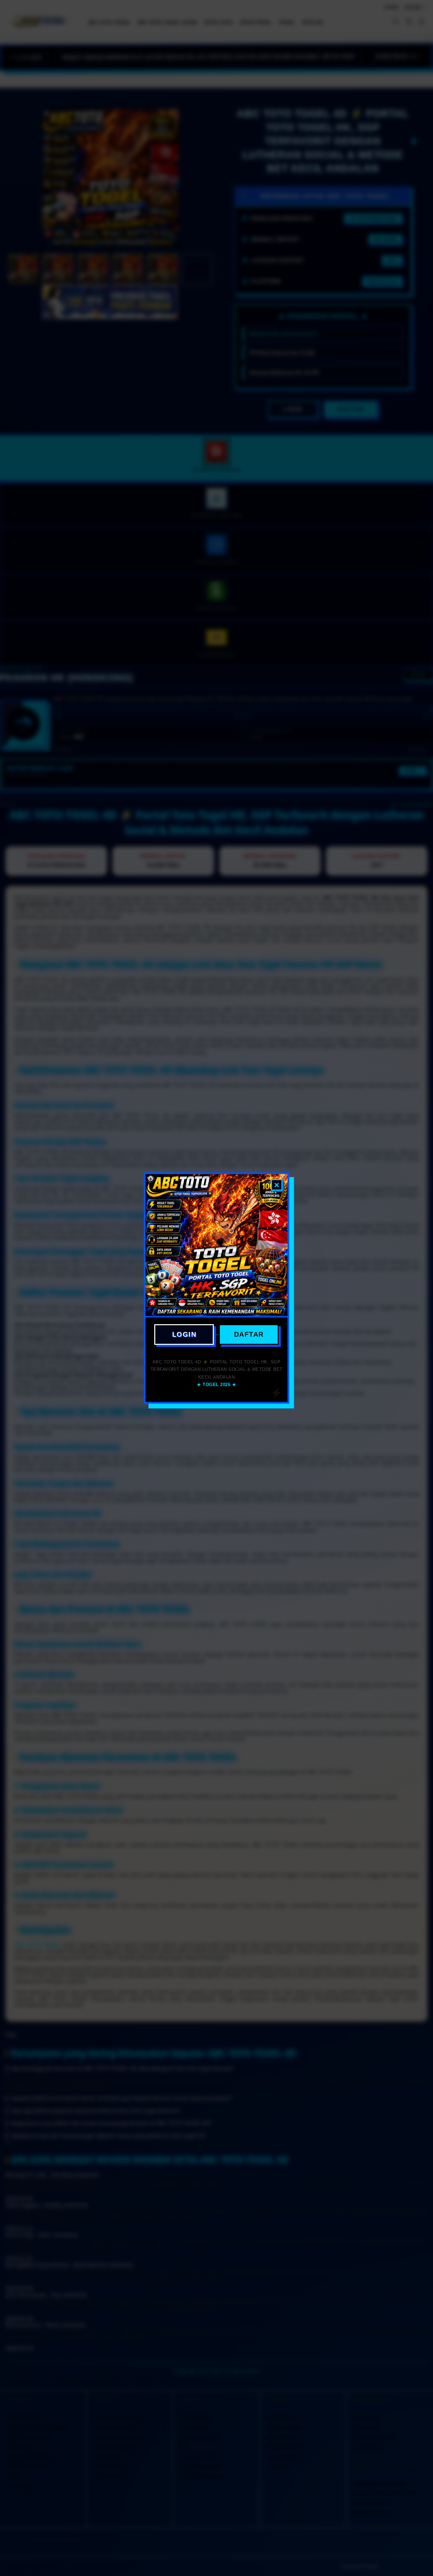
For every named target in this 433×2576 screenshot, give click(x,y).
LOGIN (184, 1334)
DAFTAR (249, 1334)
